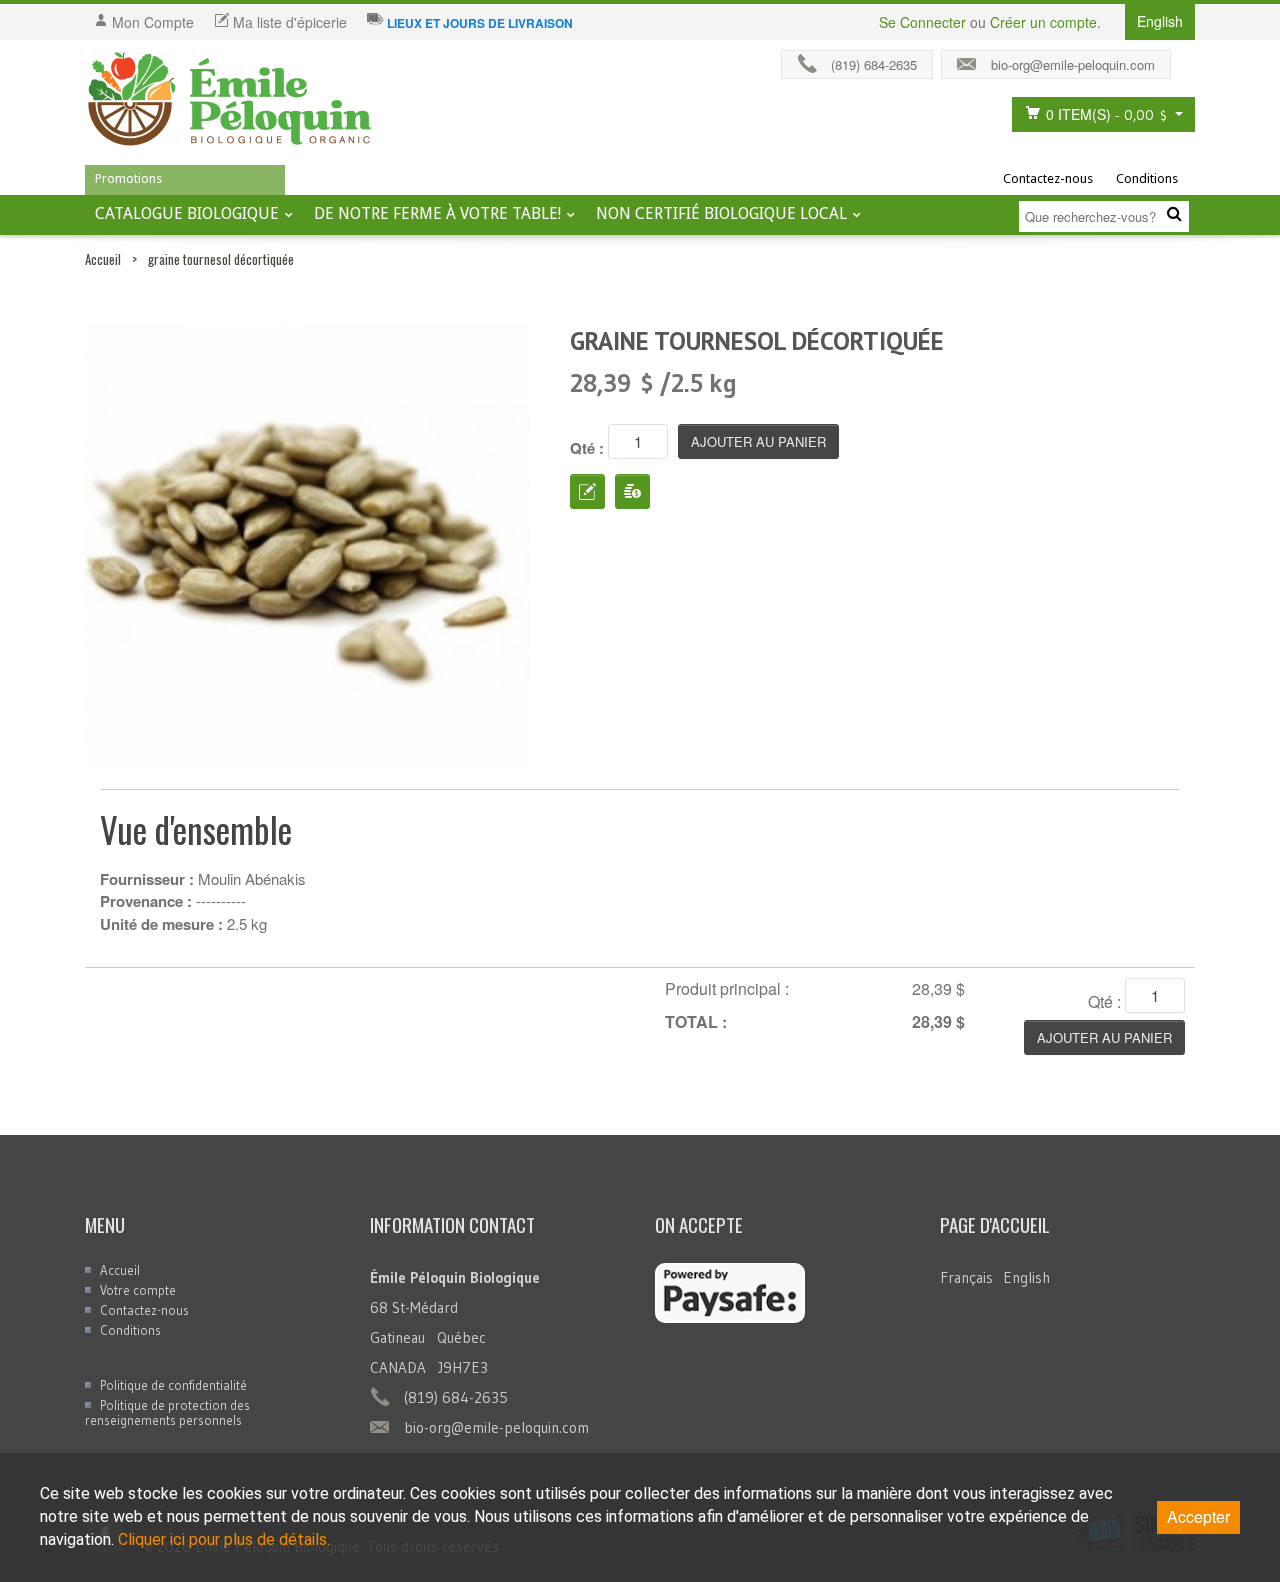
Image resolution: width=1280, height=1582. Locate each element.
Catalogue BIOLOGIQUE (187, 213)
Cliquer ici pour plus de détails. (224, 1539)
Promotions (128, 178)
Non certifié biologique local (721, 213)
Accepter (1198, 1516)
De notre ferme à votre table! (437, 213)
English (1026, 1277)
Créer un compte (1043, 22)
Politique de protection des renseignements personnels (167, 1412)
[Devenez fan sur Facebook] (1188, 60)
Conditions (1147, 178)
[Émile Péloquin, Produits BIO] (230, 100)
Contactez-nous (1048, 178)
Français (966, 1277)
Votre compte (138, 1290)
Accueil (103, 259)
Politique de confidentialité (173, 1385)
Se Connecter (922, 22)
